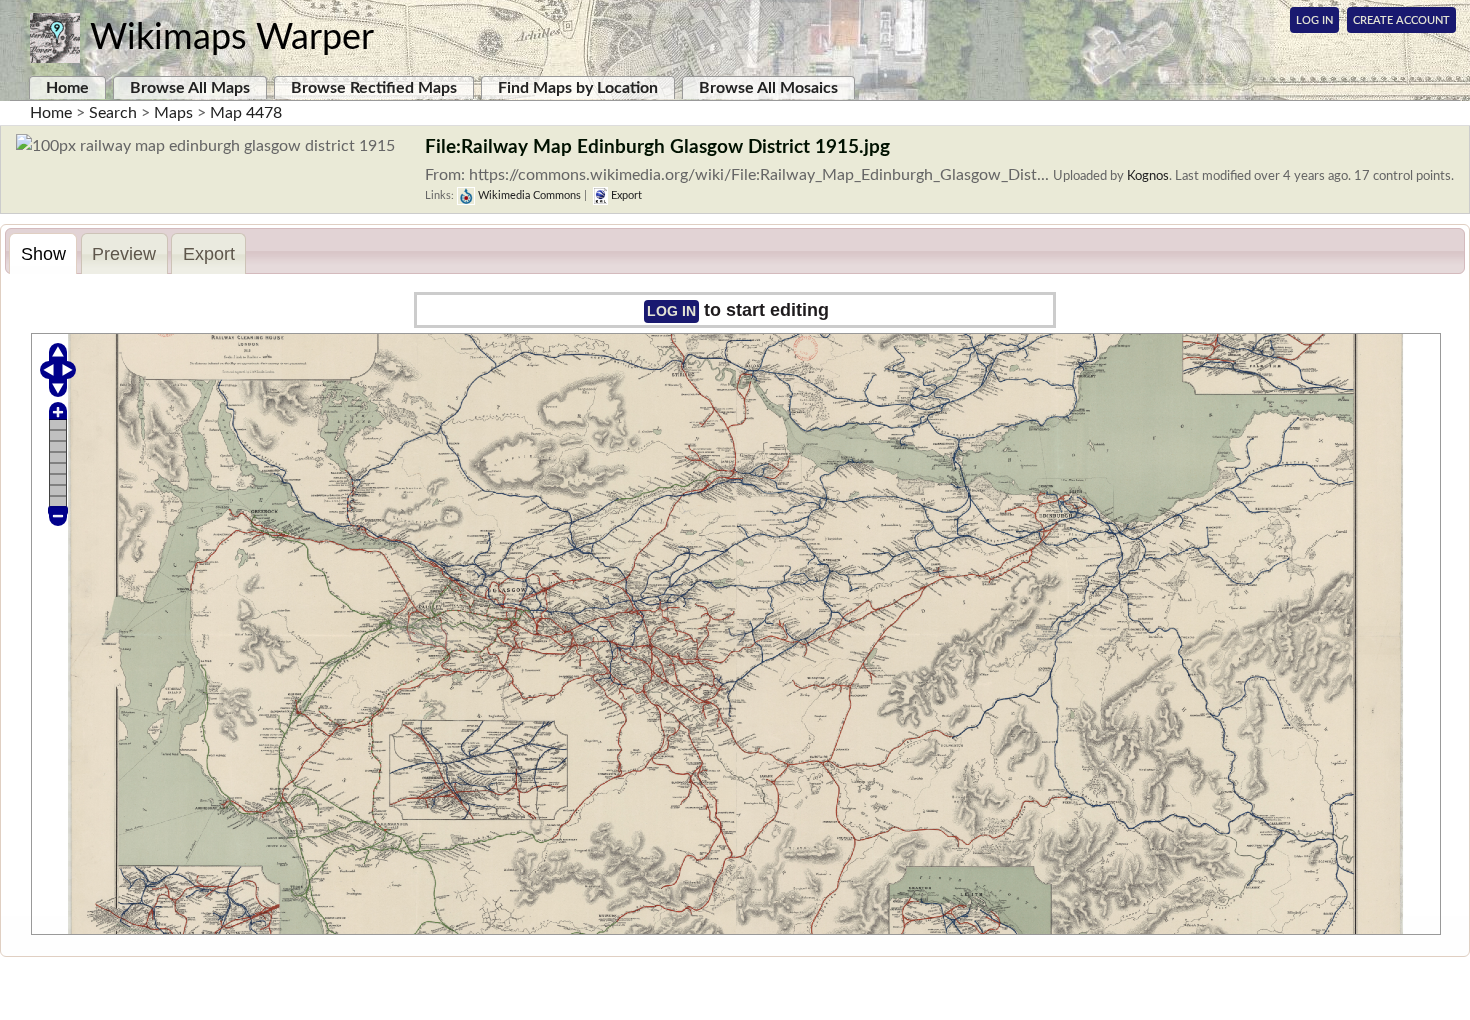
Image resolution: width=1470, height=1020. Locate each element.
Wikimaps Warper (232, 38)
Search (113, 113)
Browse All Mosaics (768, 88)
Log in (671, 311)
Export (625, 195)
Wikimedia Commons (528, 195)
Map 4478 (246, 113)
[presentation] (43, 254)
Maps (173, 113)
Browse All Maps (190, 88)
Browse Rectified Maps (374, 88)
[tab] (43, 253)
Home (67, 88)
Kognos (1148, 176)
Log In (1314, 20)
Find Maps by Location (578, 88)
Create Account (1401, 20)
